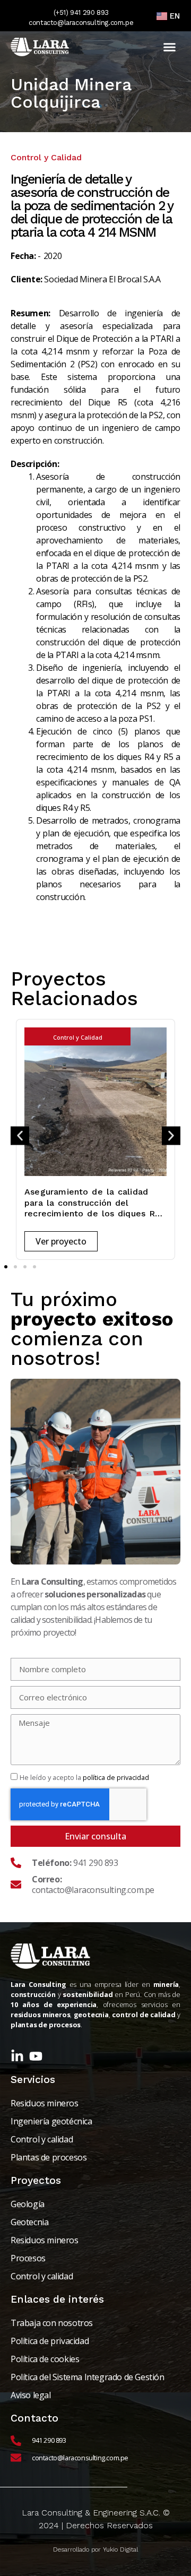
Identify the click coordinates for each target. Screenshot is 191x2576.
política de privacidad (116, 1777)
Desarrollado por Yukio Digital (95, 2549)
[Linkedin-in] (17, 2056)
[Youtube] (36, 2056)
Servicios (33, 2080)
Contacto (34, 2418)
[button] (169, 47)
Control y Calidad (78, 1037)
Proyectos (36, 2180)
